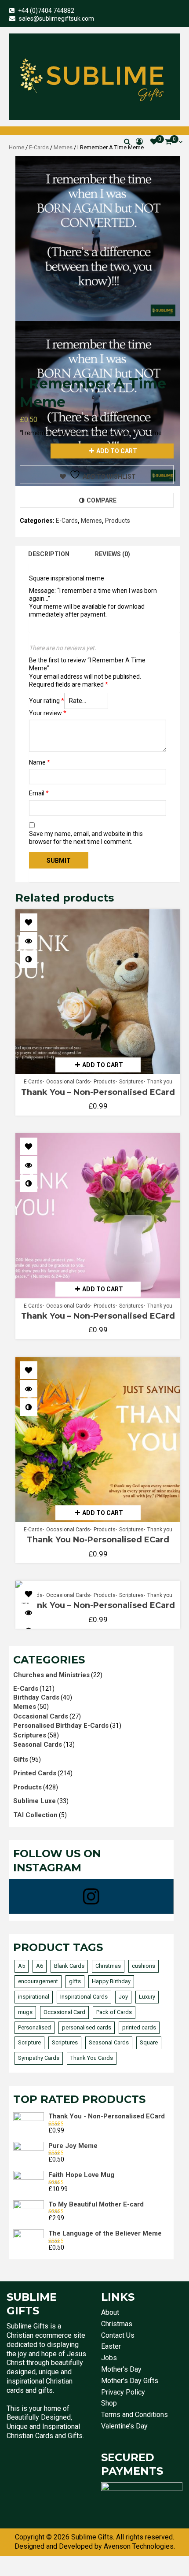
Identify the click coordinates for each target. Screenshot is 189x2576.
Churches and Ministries (51, 1675)
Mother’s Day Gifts (130, 2381)
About (110, 2312)
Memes (63, 147)
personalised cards (87, 2027)
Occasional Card (64, 2012)
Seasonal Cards (38, 1744)
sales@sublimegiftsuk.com (56, 18)
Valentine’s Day (124, 2426)
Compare (102, 500)
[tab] (49, 554)
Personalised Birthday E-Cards (61, 1726)
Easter (111, 2346)
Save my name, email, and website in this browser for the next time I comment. (86, 838)
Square (149, 2042)
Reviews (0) (113, 554)
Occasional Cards (68, 1082)
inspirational (34, 1997)
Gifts (21, 1759)
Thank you (160, 1082)
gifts (75, 1981)
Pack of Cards (114, 2012)
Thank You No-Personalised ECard (98, 1540)
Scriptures (131, 1082)
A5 (22, 1966)
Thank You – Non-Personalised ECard (98, 1092)
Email (39, 793)
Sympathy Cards (39, 2058)
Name (40, 762)
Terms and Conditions (134, 2415)
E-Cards (39, 147)
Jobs (109, 2358)
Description (49, 554)
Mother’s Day (121, 2369)
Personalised (35, 2027)
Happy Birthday (111, 1981)
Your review (48, 713)
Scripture (29, 2042)
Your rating (47, 701)
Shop (109, 2403)
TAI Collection (35, 1815)
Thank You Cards (92, 2058)
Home (16, 147)
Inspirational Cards (84, 1997)
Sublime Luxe (35, 1801)
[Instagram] (91, 1896)
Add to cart (117, 451)
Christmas (108, 1966)
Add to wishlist (109, 477)
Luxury (147, 1997)
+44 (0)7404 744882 (46, 11)
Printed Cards (35, 1773)
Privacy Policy (123, 2392)
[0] (154, 142)
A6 (40, 1966)
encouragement (38, 1981)
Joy (123, 1997)
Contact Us (118, 2335)
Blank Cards (69, 1966)
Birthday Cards (36, 1697)
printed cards (139, 2027)
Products (118, 521)
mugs (25, 2012)
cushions (144, 1966)
